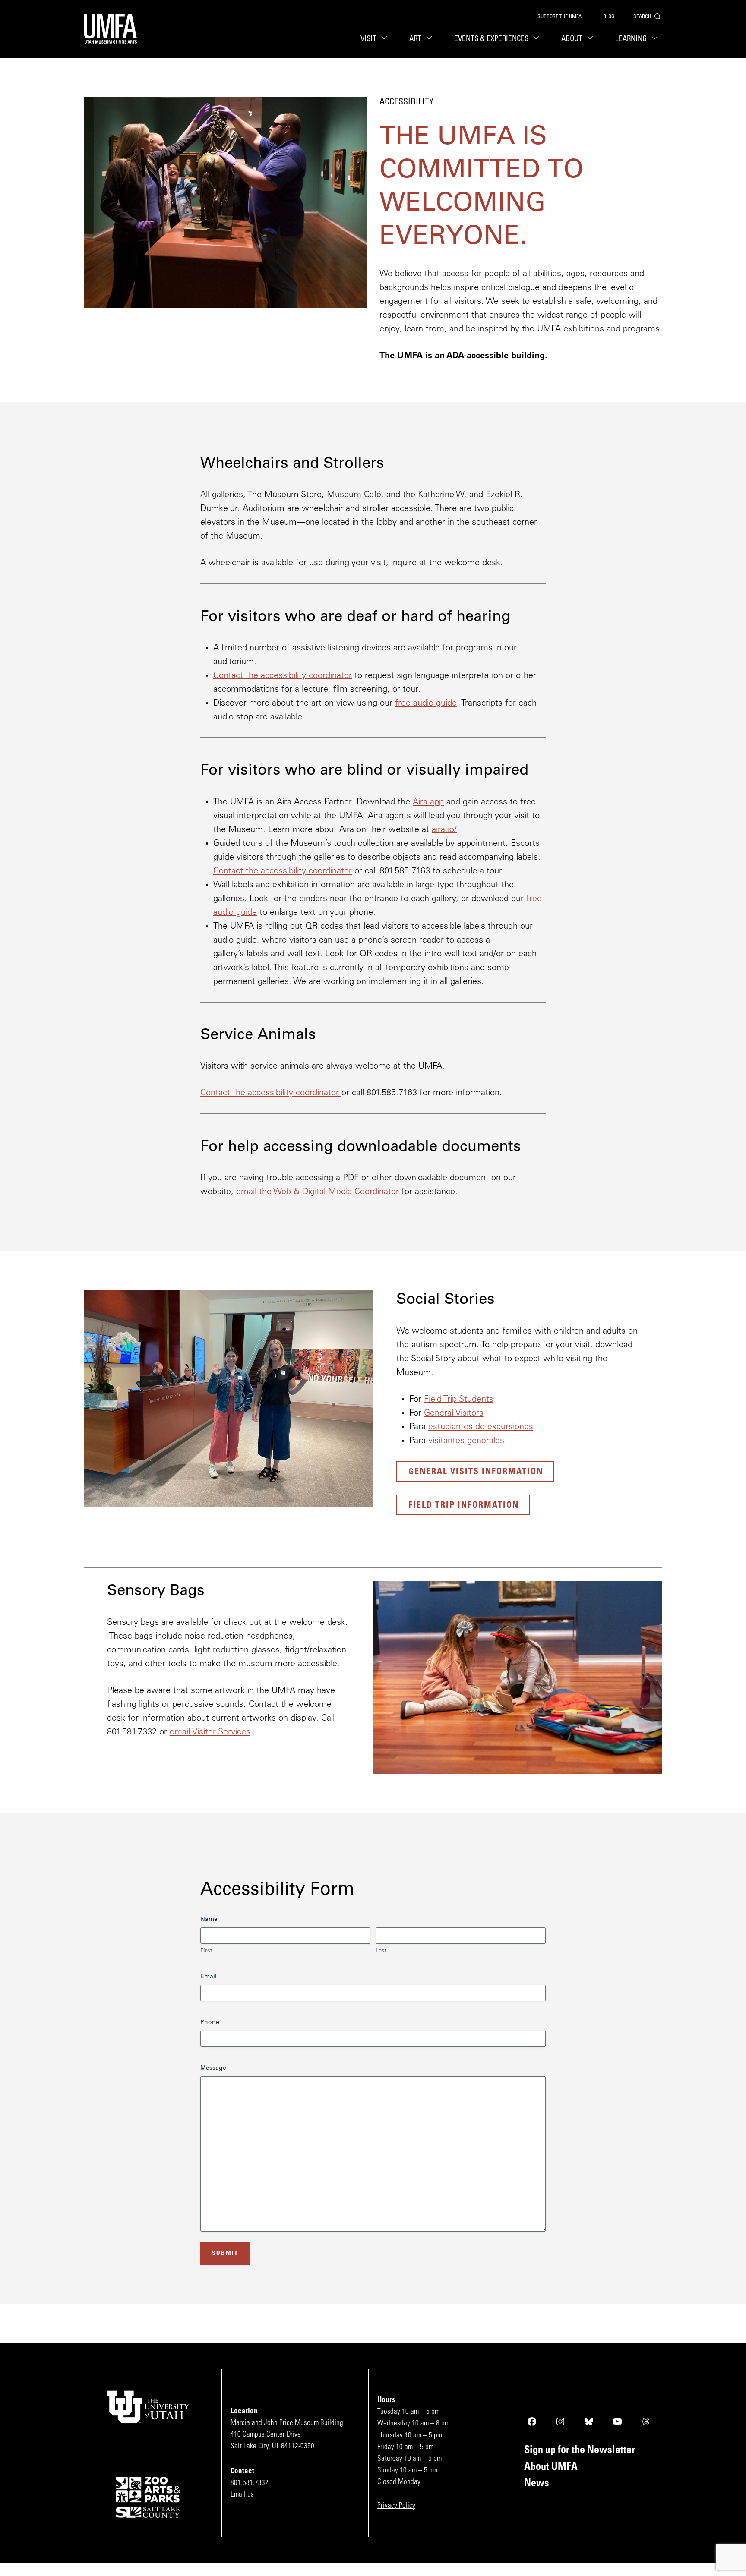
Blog (609, 17)
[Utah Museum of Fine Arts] (110, 29)
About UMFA (551, 2467)
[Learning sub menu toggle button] (656, 39)
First (206, 1951)
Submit (225, 2253)
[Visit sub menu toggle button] (386, 39)
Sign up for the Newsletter (580, 2450)
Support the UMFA (559, 17)
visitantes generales (466, 1441)
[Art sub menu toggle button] (430, 39)
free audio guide (426, 703)
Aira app (428, 802)
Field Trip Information (464, 1506)
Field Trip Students (459, 1400)
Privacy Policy (396, 2506)
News (537, 2484)
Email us (242, 2495)
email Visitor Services (210, 1732)
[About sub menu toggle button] (591, 39)
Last (381, 1951)
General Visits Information (476, 1472)
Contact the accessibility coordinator (283, 676)
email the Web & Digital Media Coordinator (318, 1192)
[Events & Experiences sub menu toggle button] (537, 39)
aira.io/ (444, 830)
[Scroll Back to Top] (738, 2568)
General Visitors (454, 1413)
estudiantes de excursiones (481, 1427)
